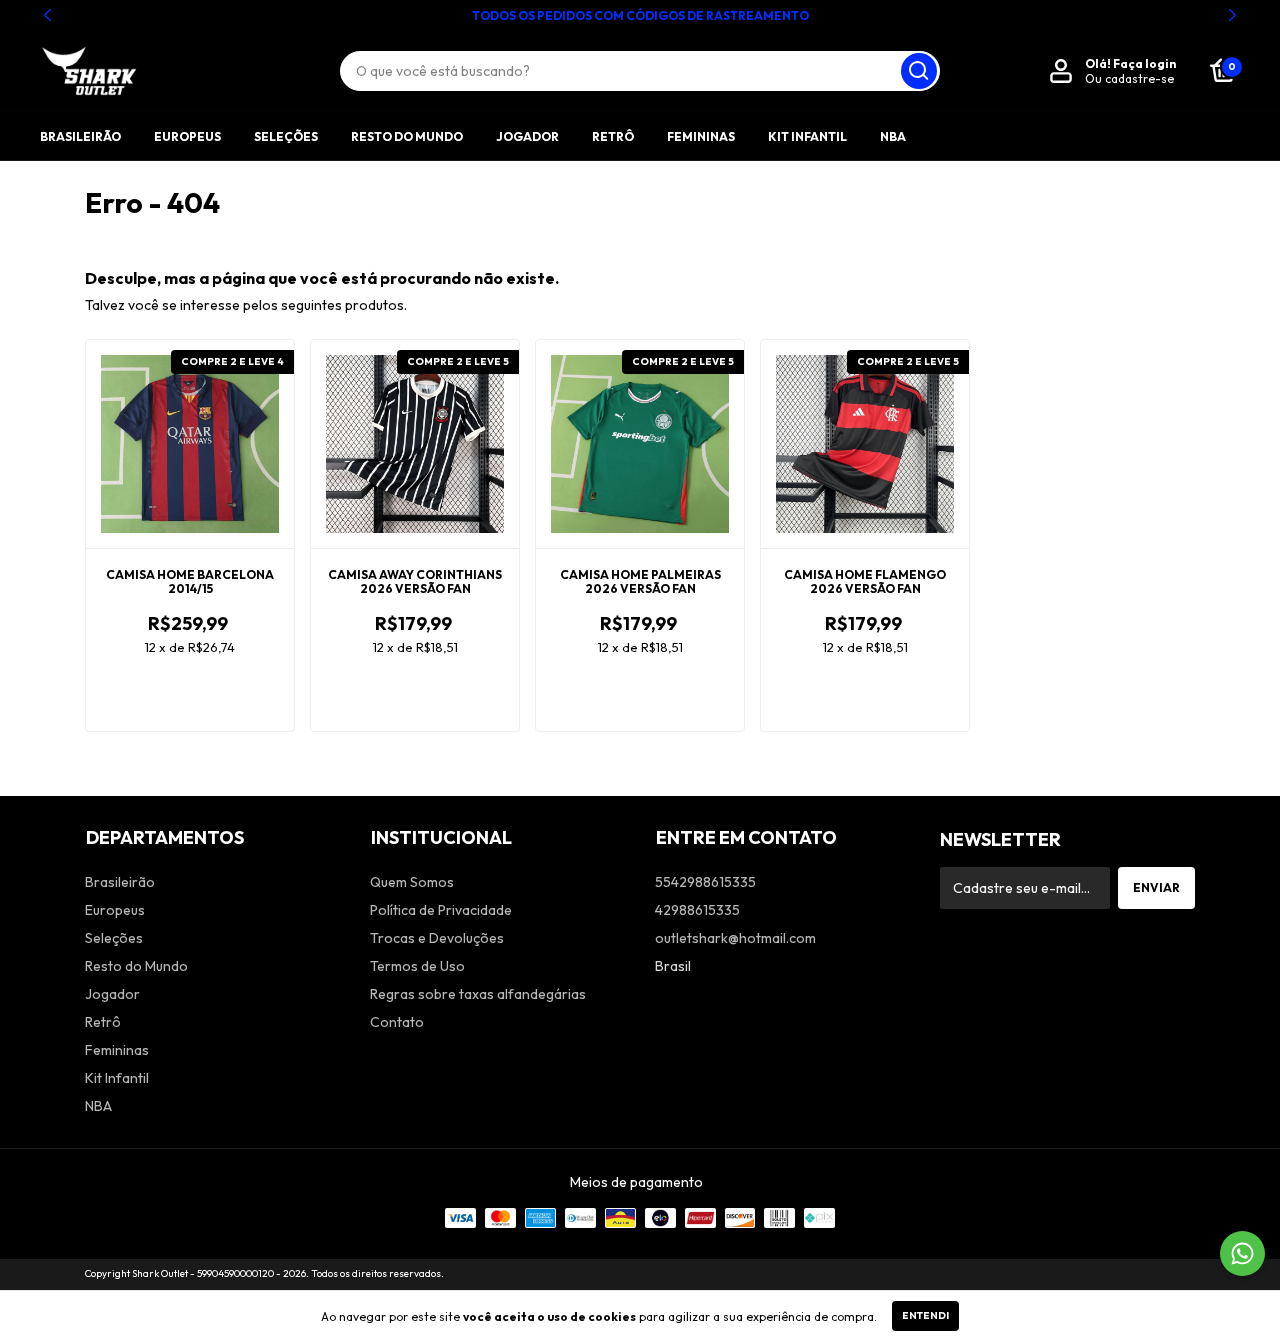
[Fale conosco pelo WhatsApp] (1242, 1253)
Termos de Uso (417, 966)
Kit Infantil (807, 136)
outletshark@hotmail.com (735, 938)
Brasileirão (80, 136)
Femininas (701, 136)
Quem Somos (412, 882)
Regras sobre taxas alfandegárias (478, 994)
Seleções (286, 136)
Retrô (613, 136)
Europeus (187, 136)
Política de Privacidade (441, 910)
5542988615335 (705, 882)
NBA (893, 136)
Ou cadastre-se (1129, 78)
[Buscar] (919, 71)
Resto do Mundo (407, 136)
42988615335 (697, 910)
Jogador (527, 136)
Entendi (925, 1315)
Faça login (1144, 63)
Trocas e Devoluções (437, 938)
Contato (397, 1022)
